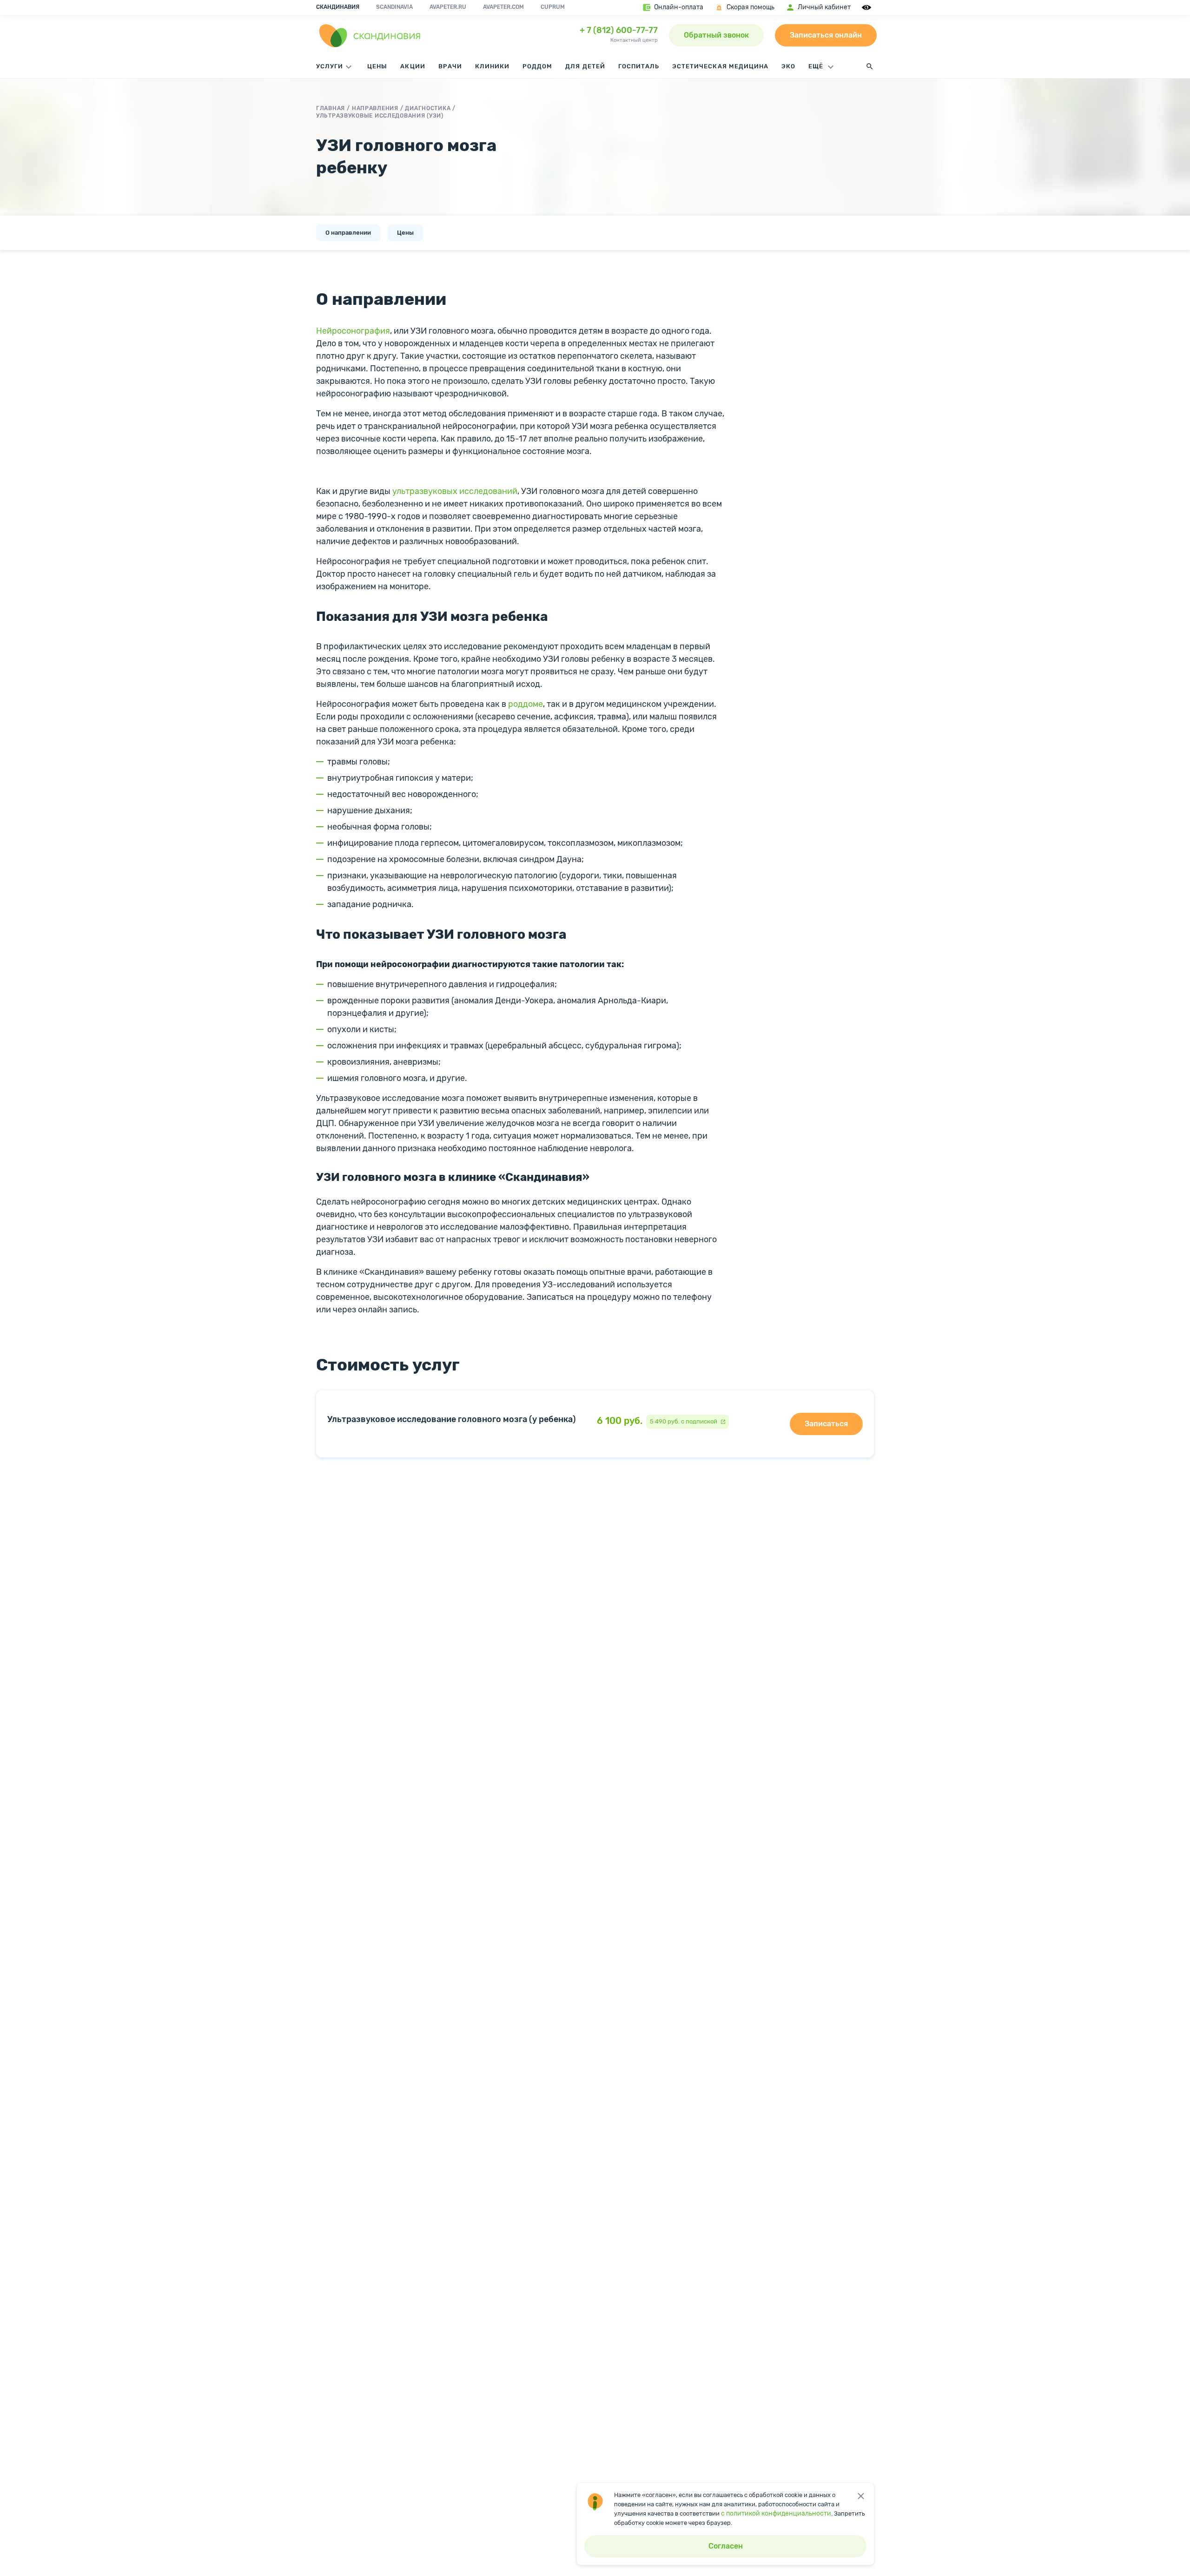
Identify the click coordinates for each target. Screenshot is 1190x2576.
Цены (377, 66)
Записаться (826, 1424)
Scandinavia (394, 7)
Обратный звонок (716, 35)
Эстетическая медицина (720, 66)
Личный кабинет (824, 7)
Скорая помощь (750, 7)
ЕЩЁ (817, 66)
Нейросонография (353, 331)
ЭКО (788, 66)
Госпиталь (639, 66)
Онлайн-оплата (679, 7)
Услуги (330, 66)
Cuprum (553, 7)
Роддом (537, 66)
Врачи (450, 66)
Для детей (585, 66)
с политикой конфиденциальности (776, 2513)
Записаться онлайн (826, 35)
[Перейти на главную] (370, 35)
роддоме (526, 704)
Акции (413, 66)
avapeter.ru (448, 7)
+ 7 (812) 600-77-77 (619, 30)
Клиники (492, 66)
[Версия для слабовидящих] (868, 7)
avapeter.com (503, 7)
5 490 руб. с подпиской (684, 1421)
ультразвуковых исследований (455, 491)
